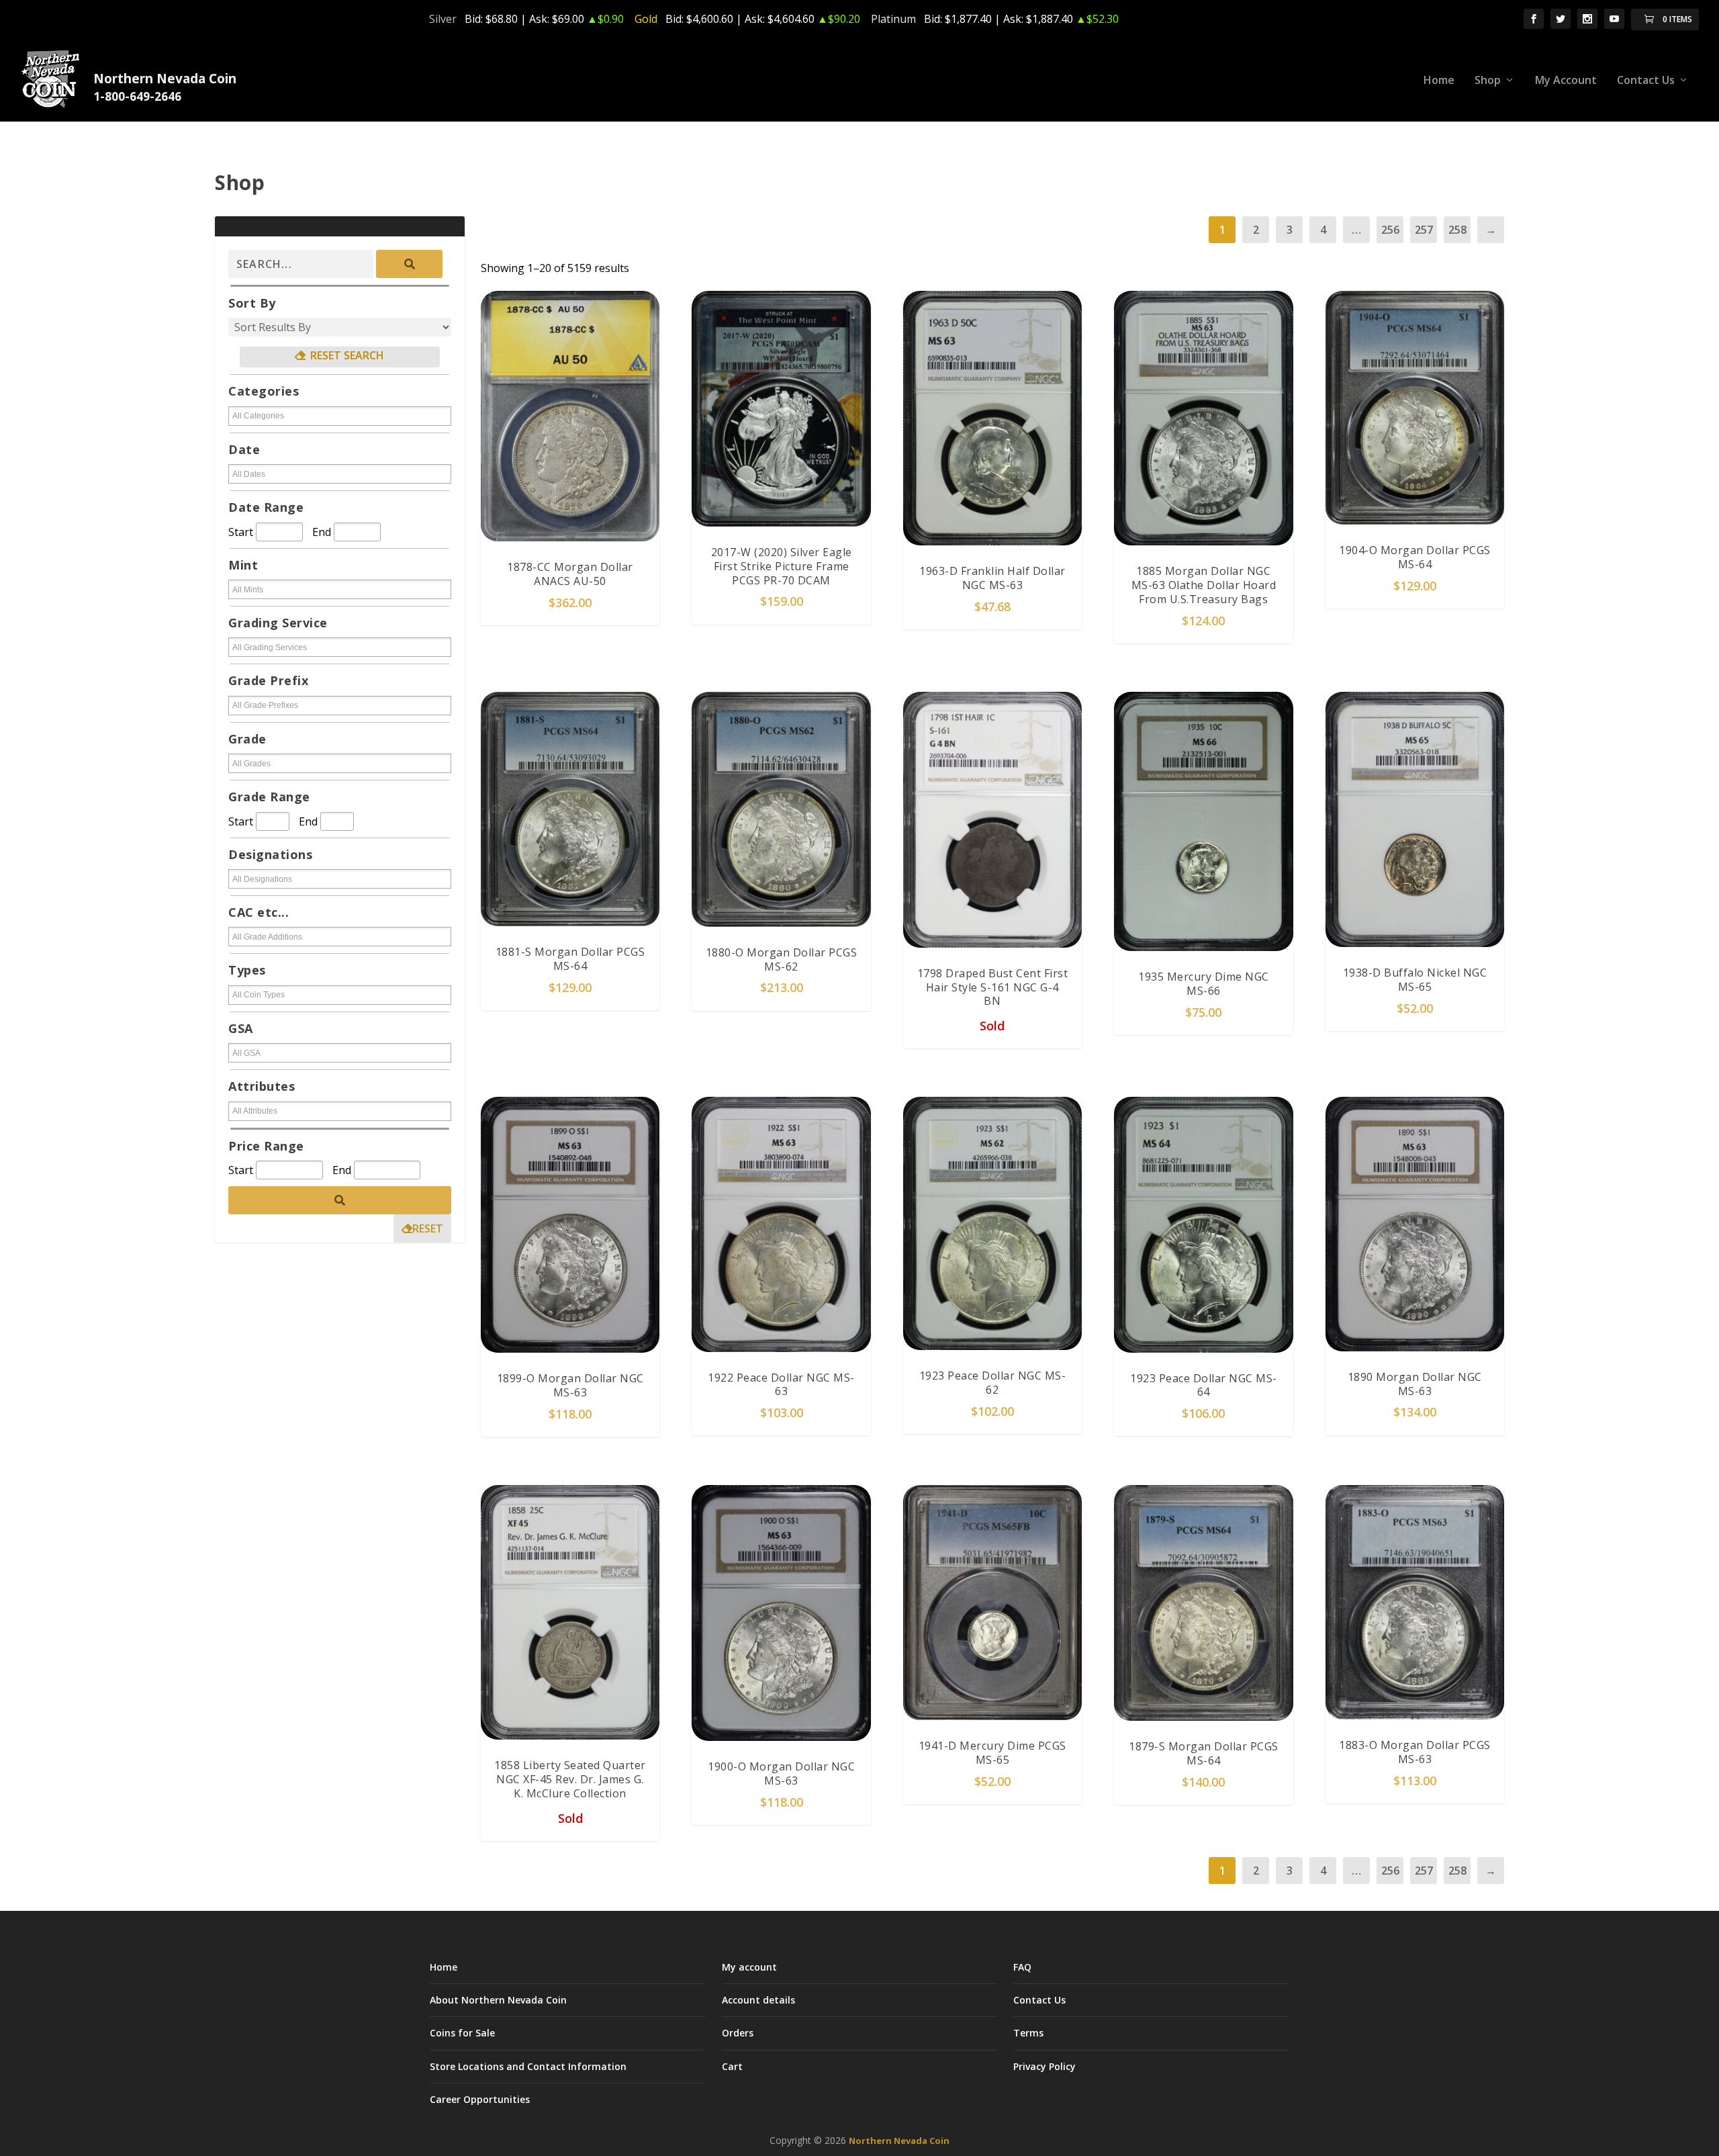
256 (1390, 230)
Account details (758, 2000)
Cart (732, 2066)
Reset (428, 1228)
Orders (738, 2033)
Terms (1028, 2033)
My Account (1566, 81)
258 (1457, 230)
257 (1424, 230)
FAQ (1022, 1967)
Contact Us (1646, 81)
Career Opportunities (480, 2099)
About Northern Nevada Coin (498, 2000)
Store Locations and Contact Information (528, 2066)
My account (749, 1967)
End (322, 532)
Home (1439, 81)
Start (241, 532)
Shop (1488, 81)
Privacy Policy (1044, 2066)
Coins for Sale (462, 2033)
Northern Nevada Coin (899, 2141)
